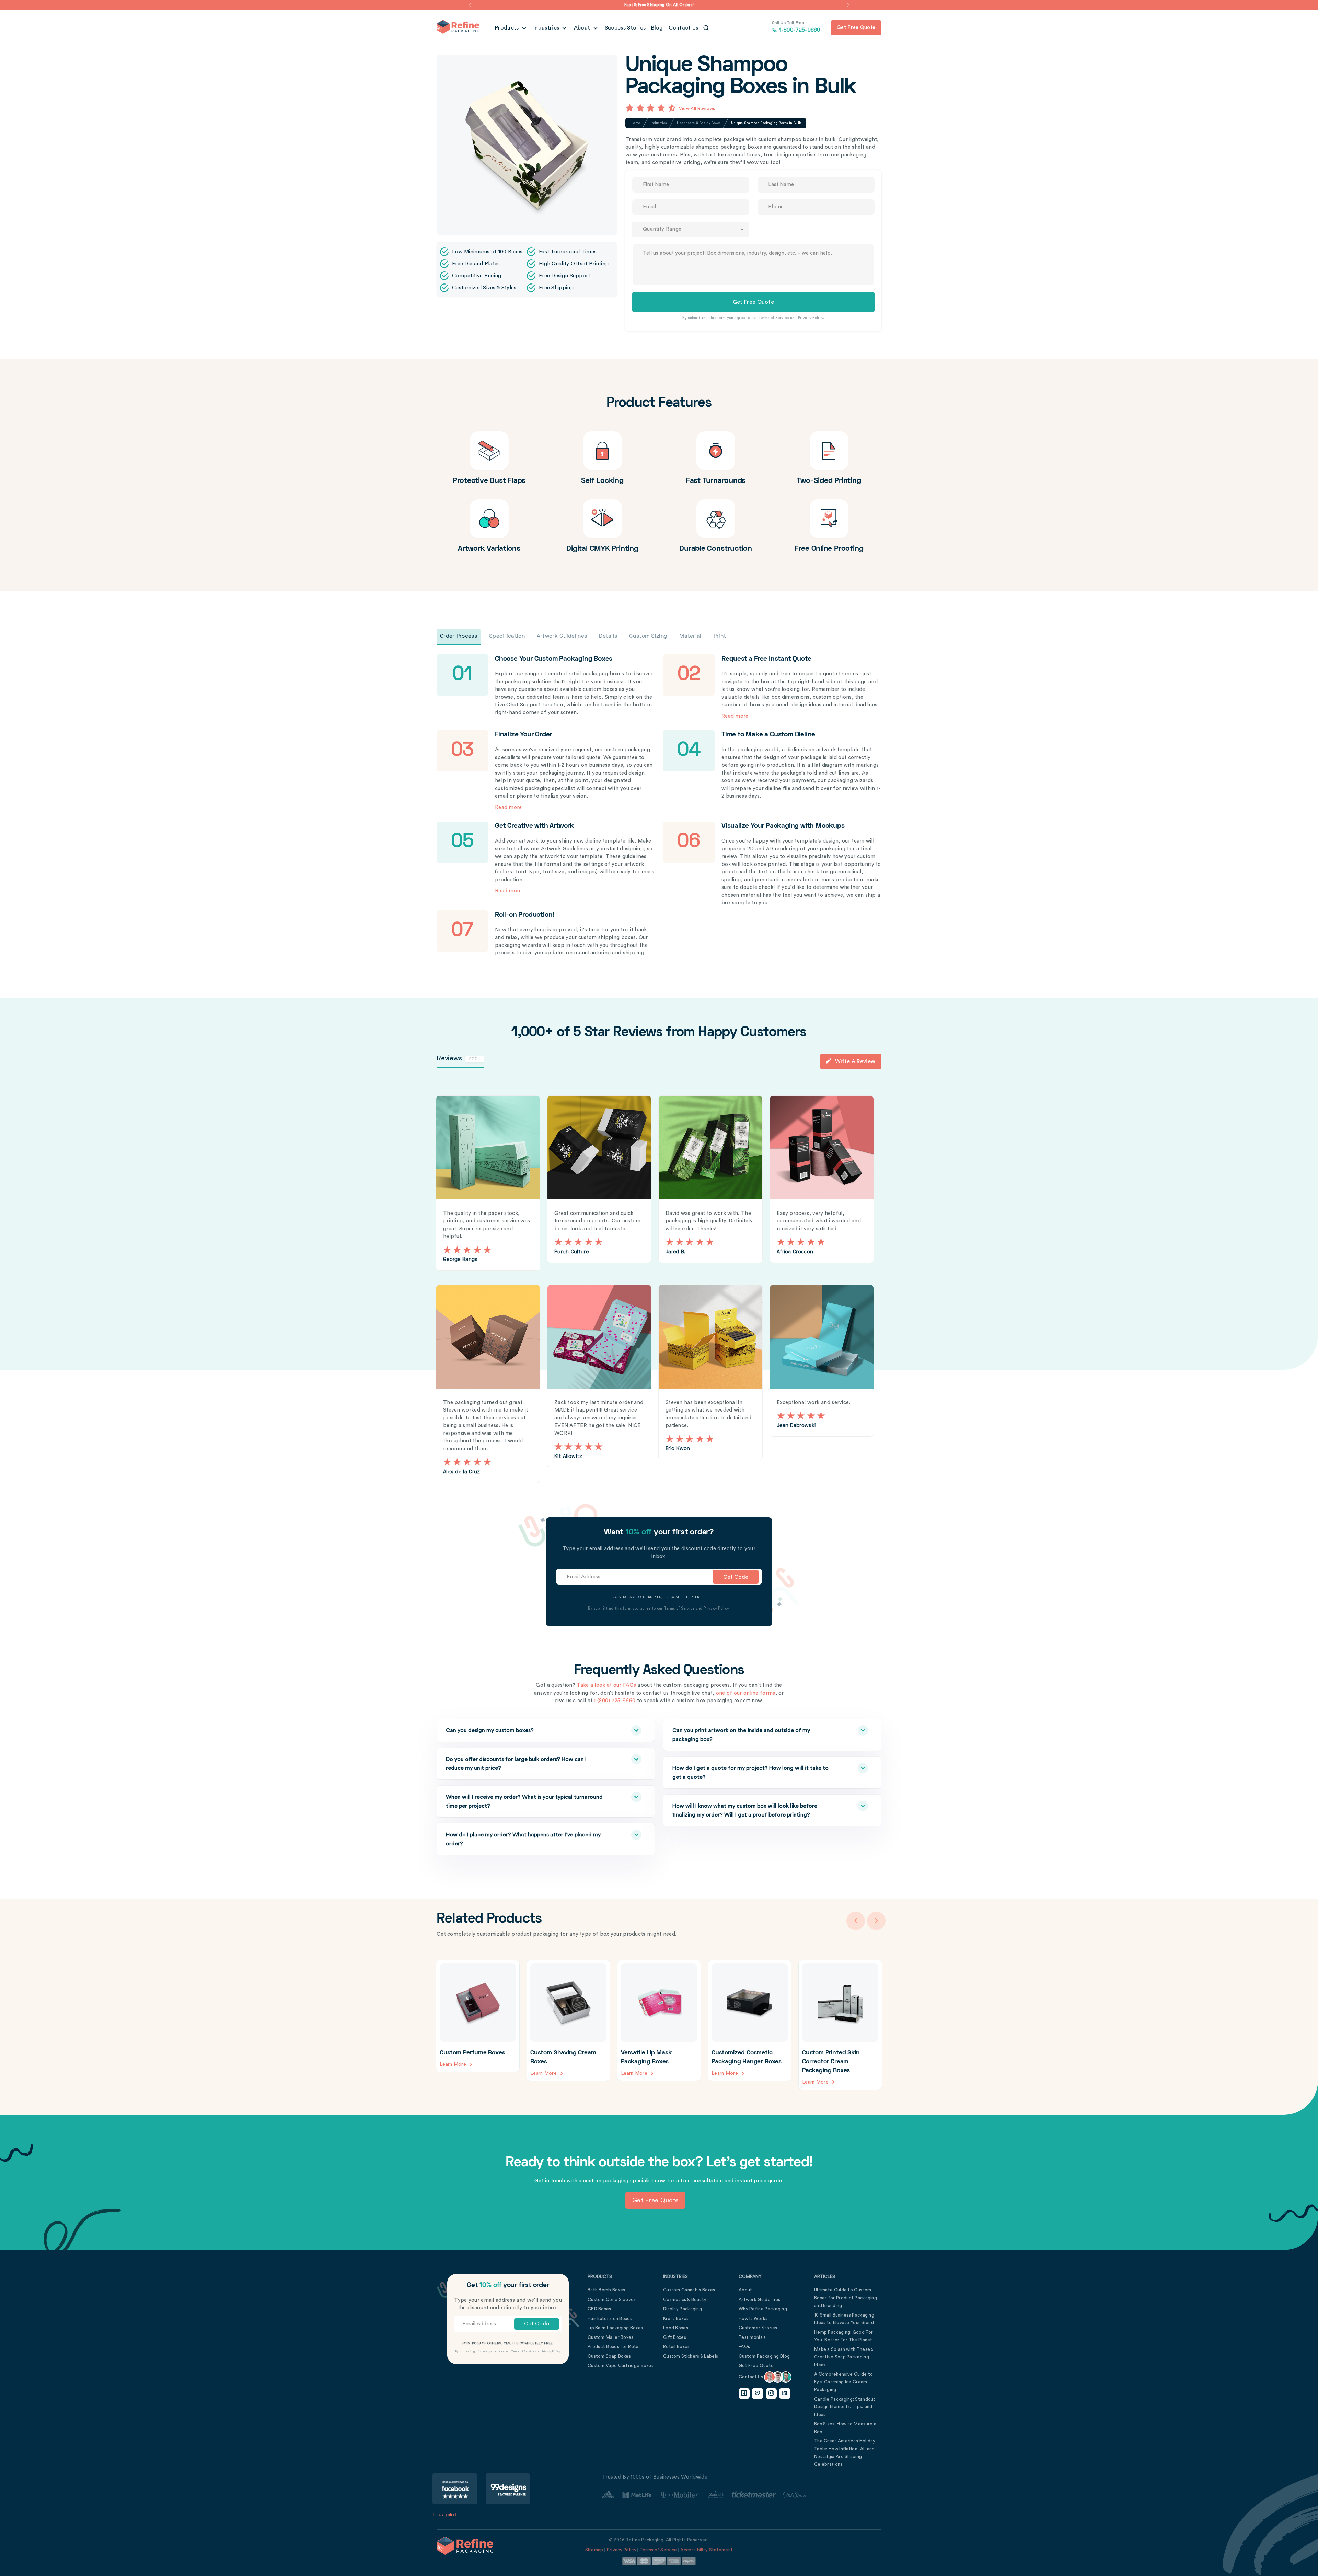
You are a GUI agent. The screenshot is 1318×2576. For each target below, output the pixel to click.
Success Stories (625, 28)
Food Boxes (676, 2328)
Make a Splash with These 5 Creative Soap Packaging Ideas (844, 2357)
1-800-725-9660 (796, 27)
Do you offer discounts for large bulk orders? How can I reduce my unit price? (516, 1764)
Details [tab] (608, 636)
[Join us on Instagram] (771, 2393)
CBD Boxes (599, 2309)
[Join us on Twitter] (758, 2393)
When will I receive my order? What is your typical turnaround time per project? (524, 1801)
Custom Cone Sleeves (612, 2300)
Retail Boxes (677, 2347)
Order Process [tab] (459, 636)
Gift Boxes (675, 2337)
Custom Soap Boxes (609, 2356)
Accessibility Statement (707, 2550)
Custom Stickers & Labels (691, 2356)
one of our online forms (746, 1693)
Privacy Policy (811, 318)
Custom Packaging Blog (764, 2356)
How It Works (753, 2318)
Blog (657, 28)
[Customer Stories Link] (704, 2495)
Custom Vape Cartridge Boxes (621, 2365)
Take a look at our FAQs (606, 1685)
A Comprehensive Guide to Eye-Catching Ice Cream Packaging (843, 2382)
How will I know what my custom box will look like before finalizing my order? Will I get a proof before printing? (745, 1810)
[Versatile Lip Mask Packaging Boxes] (659, 2020)
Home (635, 123)
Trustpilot (445, 2515)
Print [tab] (720, 636)
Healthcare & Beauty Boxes (699, 123)
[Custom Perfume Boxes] (478, 2016)
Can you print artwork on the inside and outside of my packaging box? (741, 1735)
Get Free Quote (756, 2365)
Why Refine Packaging (763, 2309)
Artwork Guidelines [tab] (562, 636)
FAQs (744, 2347)
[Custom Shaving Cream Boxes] (568, 2020)
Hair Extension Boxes (610, 2318)
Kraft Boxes (676, 2318)
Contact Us (684, 28)
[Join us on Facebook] (744, 2393)
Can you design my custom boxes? (490, 1730)
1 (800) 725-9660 (615, 1701)
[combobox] (691, 229)
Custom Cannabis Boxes (689, 2290)
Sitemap (594, 2550)
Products (508, 28)
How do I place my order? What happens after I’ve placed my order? (523, 1839)
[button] (470, 5)
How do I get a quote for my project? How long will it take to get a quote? (750, 1773)
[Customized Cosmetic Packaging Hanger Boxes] (750, 2020)
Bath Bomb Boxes (606, 2290)
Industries (547, 28)
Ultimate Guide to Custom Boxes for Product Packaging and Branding (846, 2298)
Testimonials (752, 2337)
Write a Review (855, 1061)
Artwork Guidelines (759, 2300)
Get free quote (856, 28)
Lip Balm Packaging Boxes (615, 2328)
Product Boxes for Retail (614, 2347)
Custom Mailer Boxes (611, 2337)
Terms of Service (774, 318)
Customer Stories (758, 2328)
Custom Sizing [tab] (648, 636)
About (583, 28)
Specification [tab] (507, 636)
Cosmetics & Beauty (685, 2300)
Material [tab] (690, 636)
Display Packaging (683, 2309)
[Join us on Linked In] (785, 2393)
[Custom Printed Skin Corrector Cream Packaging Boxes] (840, 2025)
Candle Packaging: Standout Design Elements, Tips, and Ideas (845, 2407)
